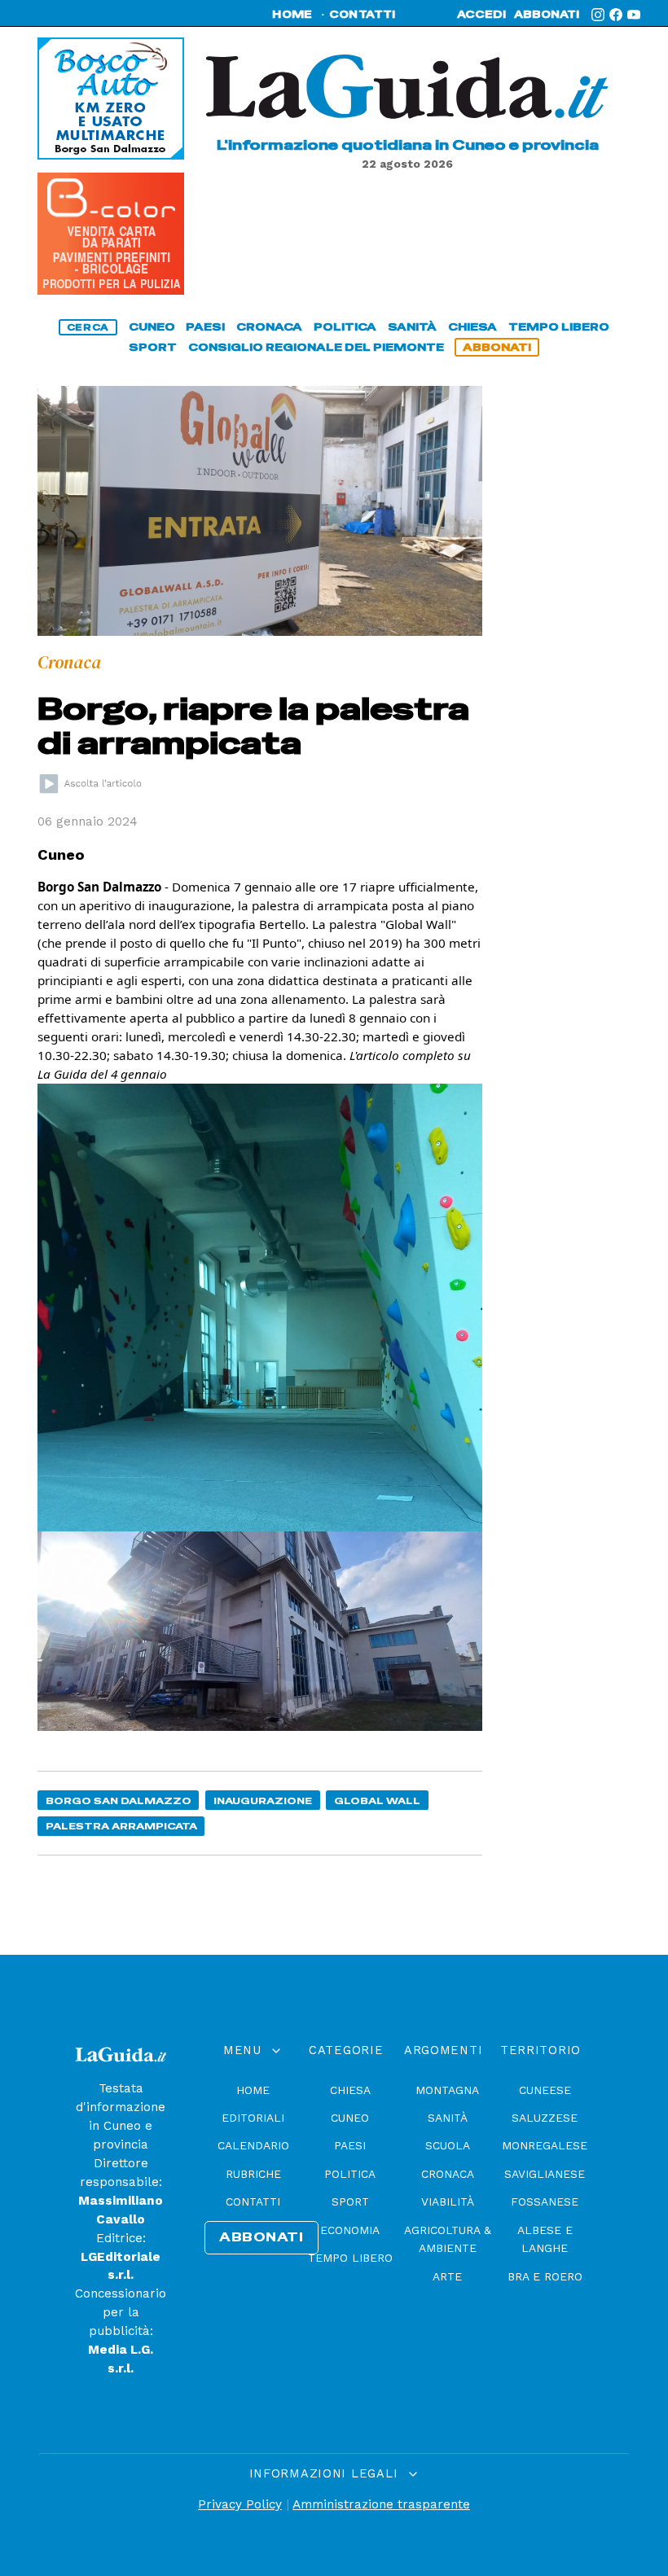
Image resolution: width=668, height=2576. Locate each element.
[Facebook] (616, 15)
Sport (350, 2201)
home (292, 15)
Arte (447, 2276)
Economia (350, 2230)
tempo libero (559, 327)
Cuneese (545, 2090)
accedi (481, 15)
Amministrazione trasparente (381, 2504)
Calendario (253, 2145)
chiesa (472, 327)
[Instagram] (598, 15)
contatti (363, 15)
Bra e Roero (545, 2276)
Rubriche (253, 2174)
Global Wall (377, 1801)
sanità (412, 327)
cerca (88, 327)
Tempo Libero (350, 2258)
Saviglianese (545, 2174)
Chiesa (350, 2090)
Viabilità (448, 2201)
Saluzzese (545, 2118)
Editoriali (253, 2118)
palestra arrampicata (121, 1826)
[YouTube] (634, 15)
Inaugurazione (263, 1801)
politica (345, 327)
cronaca (269, 327)
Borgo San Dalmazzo (119, 1801)
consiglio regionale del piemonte (316, 347)
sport (153, 347)
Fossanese (545, 2201)
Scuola (448, 2145)
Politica (350, 2174)
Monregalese (545, 2145)
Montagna (447, 2090)
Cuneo (350, 2118)
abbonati (547, 15)
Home (253, 2090)
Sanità (448, 2118)
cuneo (152, 327)
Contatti (253, 2201)
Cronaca (448, 2174)
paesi (205, 327)
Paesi (350, 2145)
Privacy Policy (240, 2504)
